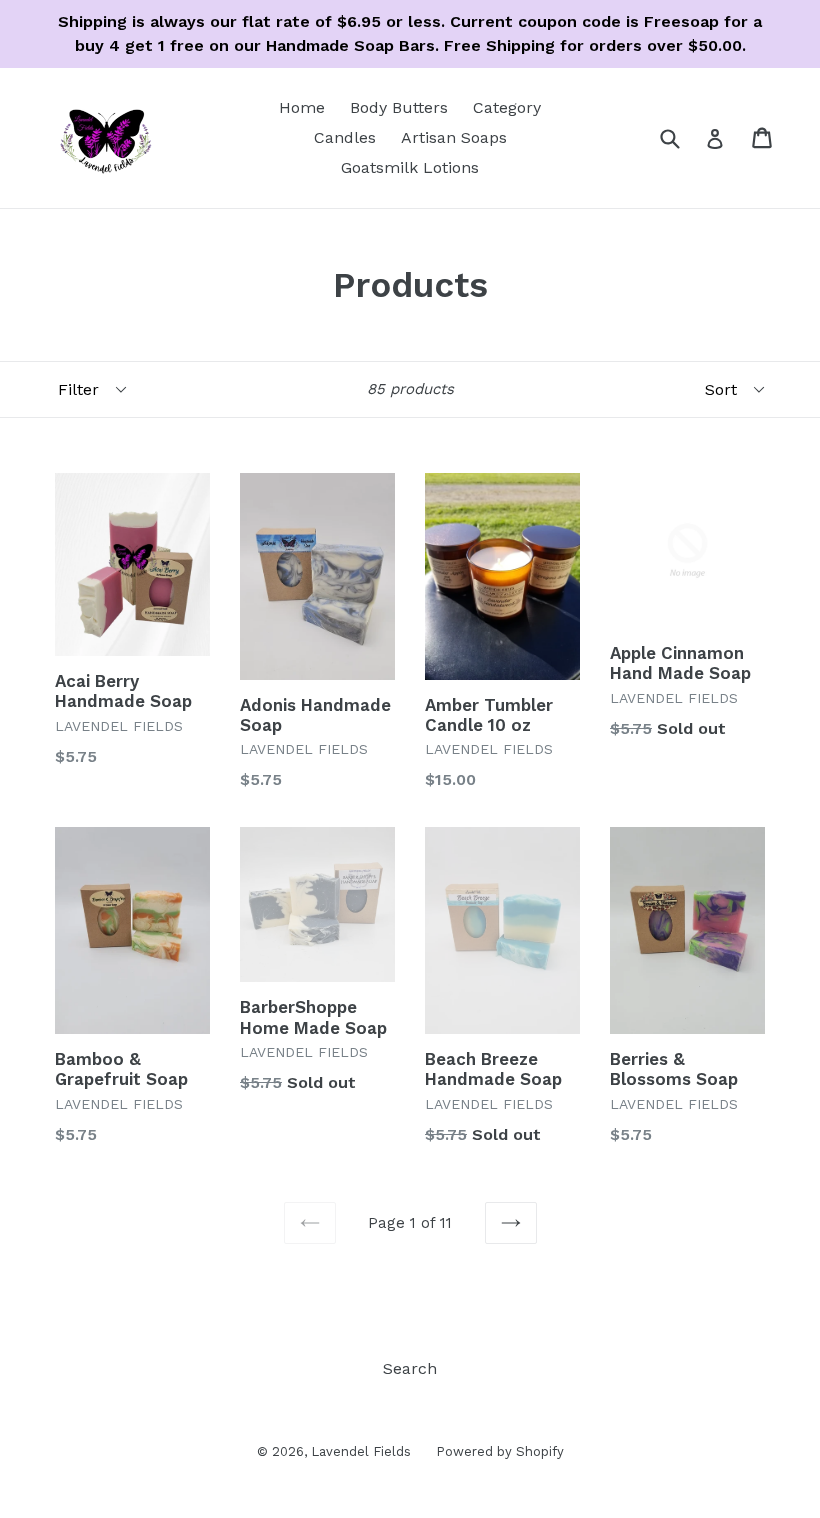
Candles (345, 137)
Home (302, 107)
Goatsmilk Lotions (410, 167)
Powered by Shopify (500, 1451)
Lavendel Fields (361, 1451)
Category (507, 107)
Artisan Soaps (454, 137)
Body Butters (399, 107)
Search (410, 1368)
